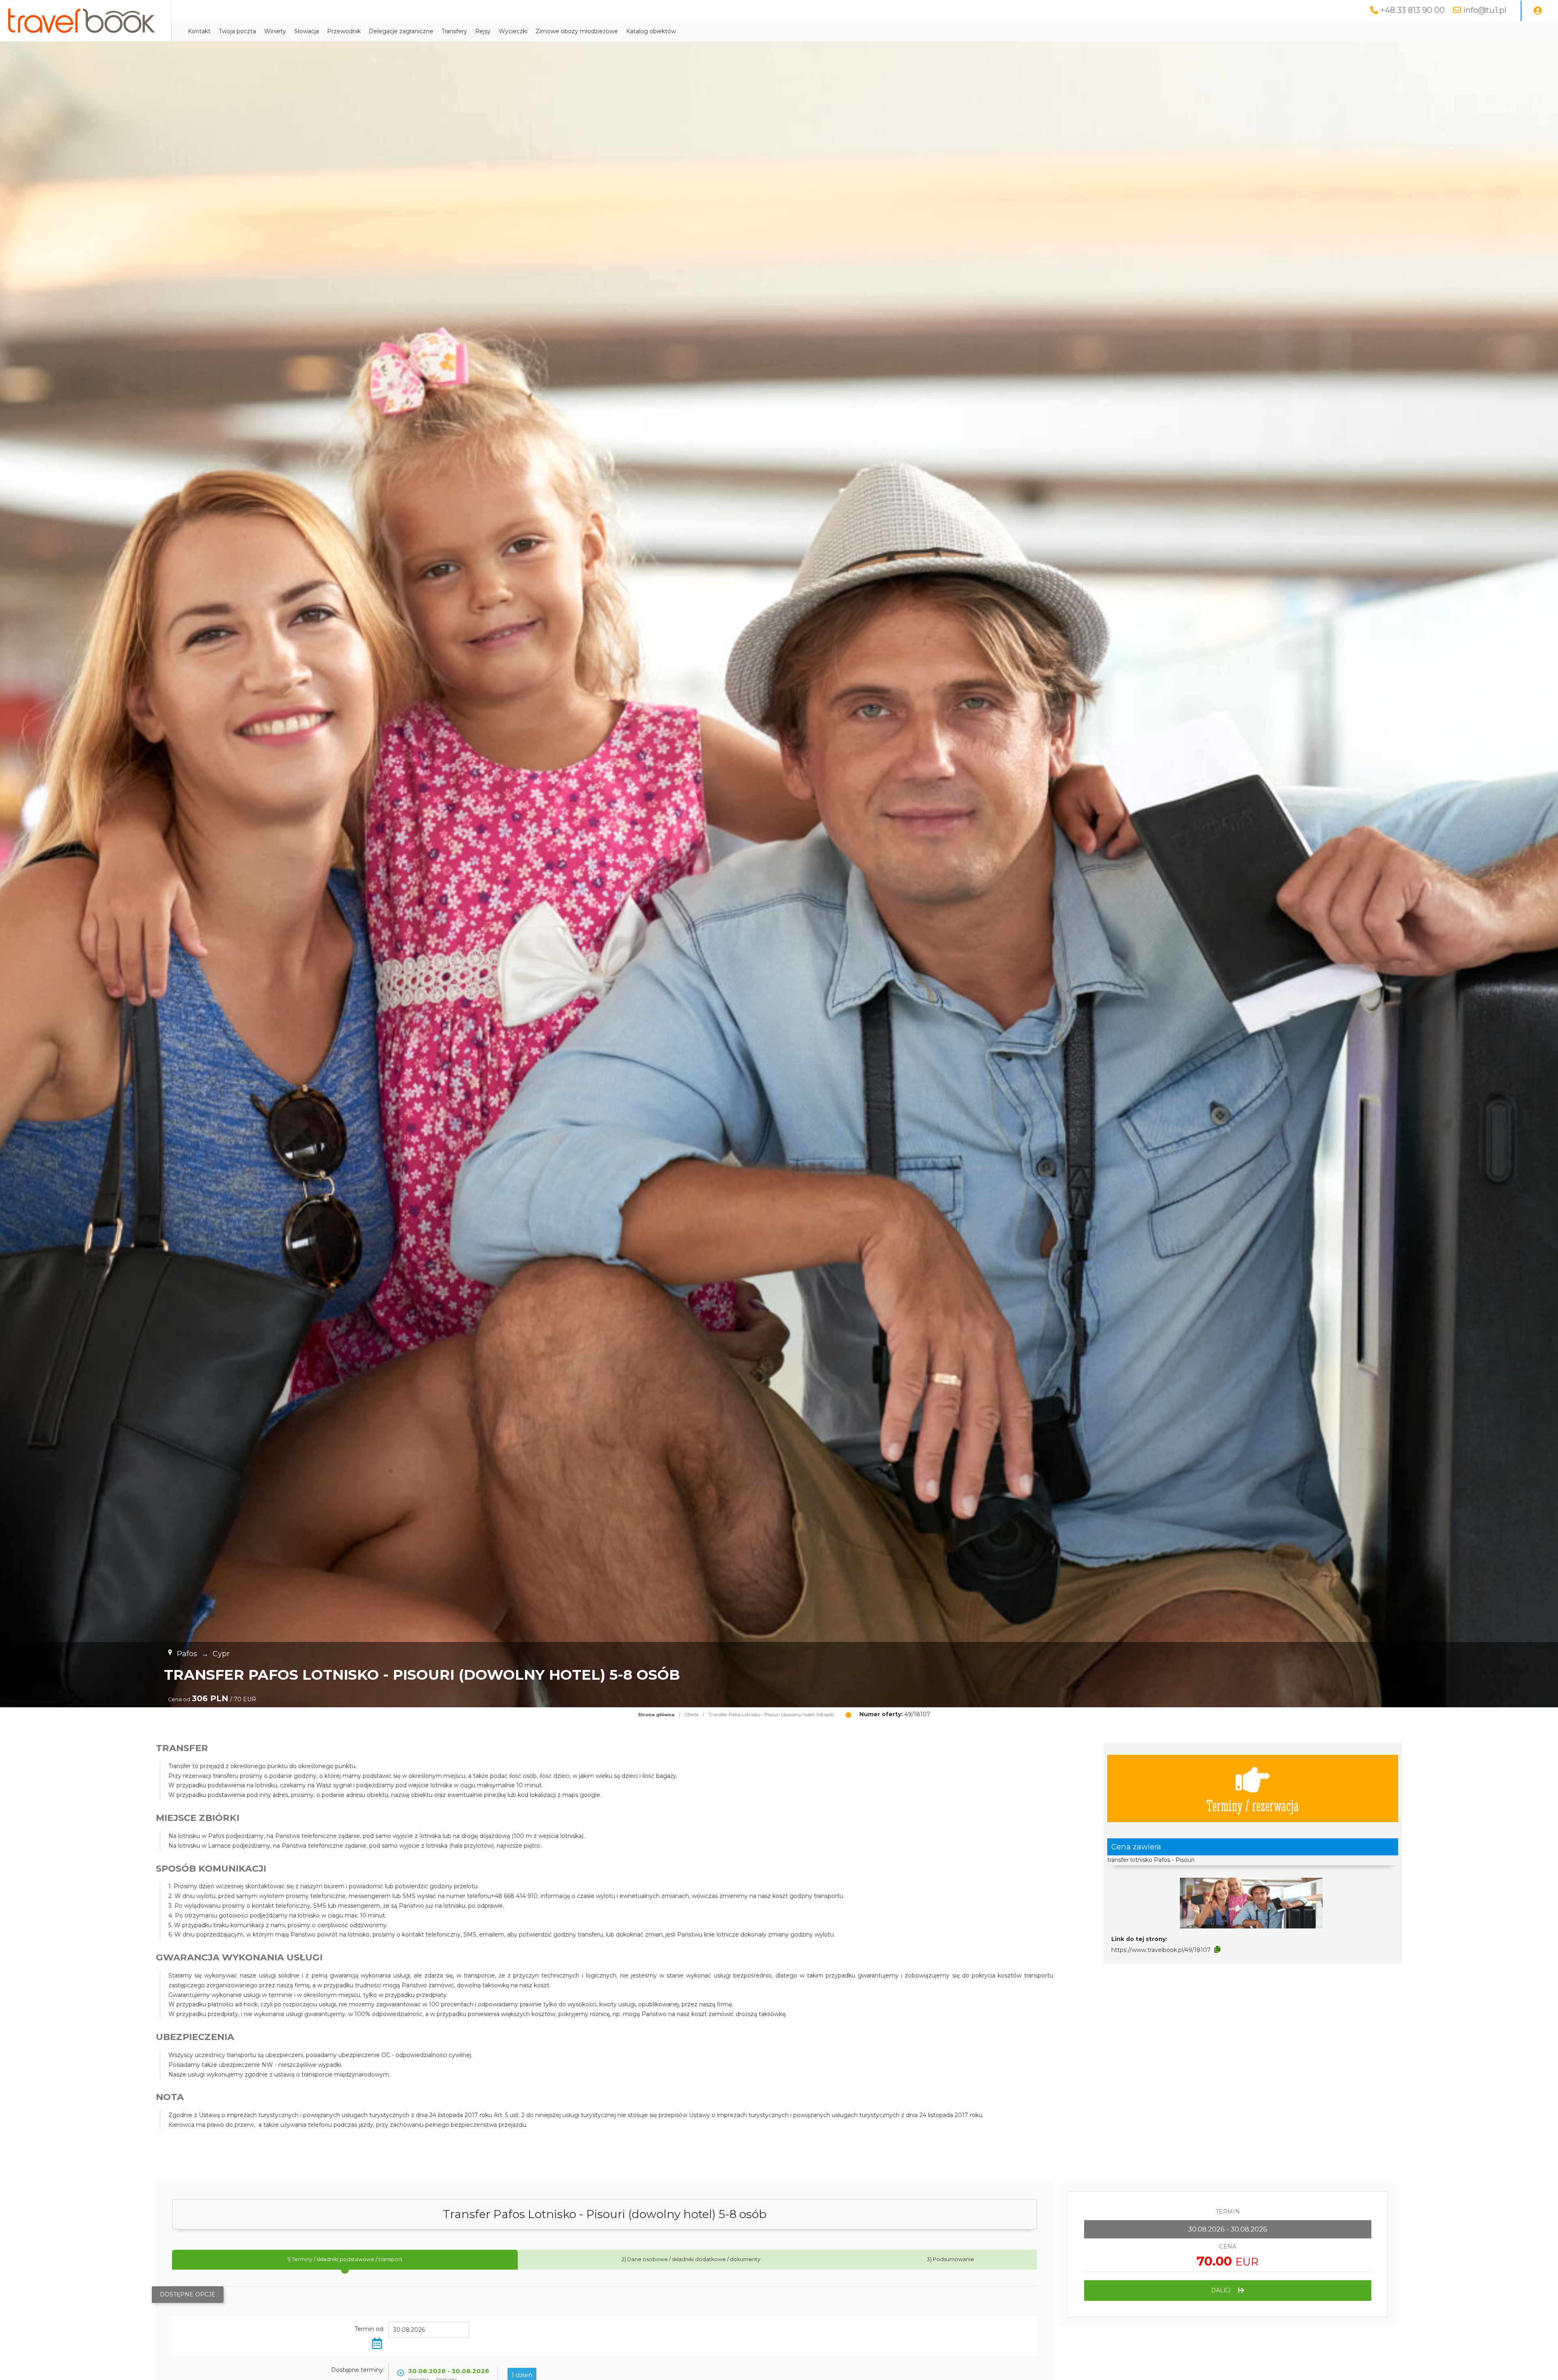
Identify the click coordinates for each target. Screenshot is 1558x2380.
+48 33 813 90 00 (1413, 10)
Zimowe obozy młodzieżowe (577, 31)
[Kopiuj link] (1217, 1950)
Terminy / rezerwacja (1252, 1805)
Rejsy (483, 31)
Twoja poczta (237, 31)
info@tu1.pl (1485, 10)
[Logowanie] (1538, 11)
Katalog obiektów (651, 31)
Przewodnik (344, 31)
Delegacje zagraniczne (401, 31)
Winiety (275, 31)
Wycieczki (513, 31)
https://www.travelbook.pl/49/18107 (1161, 1950)
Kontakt (199, 31)
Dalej (1222, 2290)
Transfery (454, 31)
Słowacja (307, 31)
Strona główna (656, 1715)
